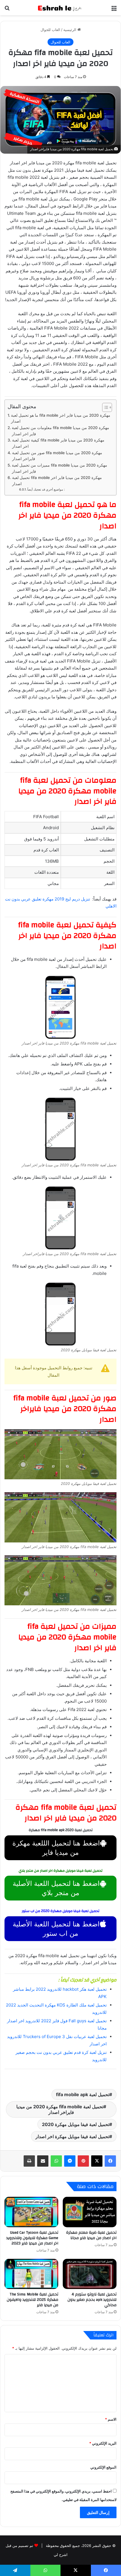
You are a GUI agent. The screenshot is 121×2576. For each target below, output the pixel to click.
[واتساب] (56, 2161)
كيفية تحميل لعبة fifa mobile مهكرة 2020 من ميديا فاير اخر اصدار (58, 443)
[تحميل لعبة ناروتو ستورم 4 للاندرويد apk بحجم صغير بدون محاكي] (90, 2274)
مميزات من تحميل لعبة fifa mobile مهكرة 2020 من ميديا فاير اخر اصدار (60, 468)
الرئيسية (70, 30)
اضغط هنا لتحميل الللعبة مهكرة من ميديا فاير (56, 1848)
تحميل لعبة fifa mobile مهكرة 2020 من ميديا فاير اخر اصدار (57, 481)
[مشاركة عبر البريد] (43, 2161)
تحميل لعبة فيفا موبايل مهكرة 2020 (76, 2124)
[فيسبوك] (110, 2161)
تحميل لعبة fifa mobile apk (83, 2094)
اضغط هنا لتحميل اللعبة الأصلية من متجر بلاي (56, 1888)
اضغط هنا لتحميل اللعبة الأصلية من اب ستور (56, 1929)
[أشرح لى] (60, 8)
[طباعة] (29, 2161)
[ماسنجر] (70, 2161)
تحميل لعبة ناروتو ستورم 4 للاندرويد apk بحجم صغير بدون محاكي (92, 2300)
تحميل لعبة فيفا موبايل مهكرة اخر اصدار (72, 2136)
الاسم (111, 2419)
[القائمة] (114, 10)
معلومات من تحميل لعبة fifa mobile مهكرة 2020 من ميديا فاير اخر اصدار (60, 431)
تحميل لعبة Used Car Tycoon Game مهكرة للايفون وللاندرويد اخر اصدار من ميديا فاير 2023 (32, 2238)
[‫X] (97, 2161)
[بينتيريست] (83, 2161)
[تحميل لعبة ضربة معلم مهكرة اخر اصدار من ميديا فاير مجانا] (90, 2212)
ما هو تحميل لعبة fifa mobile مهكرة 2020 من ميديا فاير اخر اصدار (61, 418)
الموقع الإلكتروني (103, 2467)
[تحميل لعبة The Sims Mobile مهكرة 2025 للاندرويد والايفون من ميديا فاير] (31, 2274)
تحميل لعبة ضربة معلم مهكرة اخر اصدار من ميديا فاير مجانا (91, 2235)
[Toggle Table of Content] (104, 407)
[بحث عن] (7, 10)
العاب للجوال (50, 30)
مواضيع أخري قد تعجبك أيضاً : (46, 489)
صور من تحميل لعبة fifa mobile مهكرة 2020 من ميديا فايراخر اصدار (57, 456)
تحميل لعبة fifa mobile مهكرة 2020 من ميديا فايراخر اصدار (60, 2109)
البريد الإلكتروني (103, 2443)
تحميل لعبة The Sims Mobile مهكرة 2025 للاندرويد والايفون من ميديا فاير (33, 2300)
